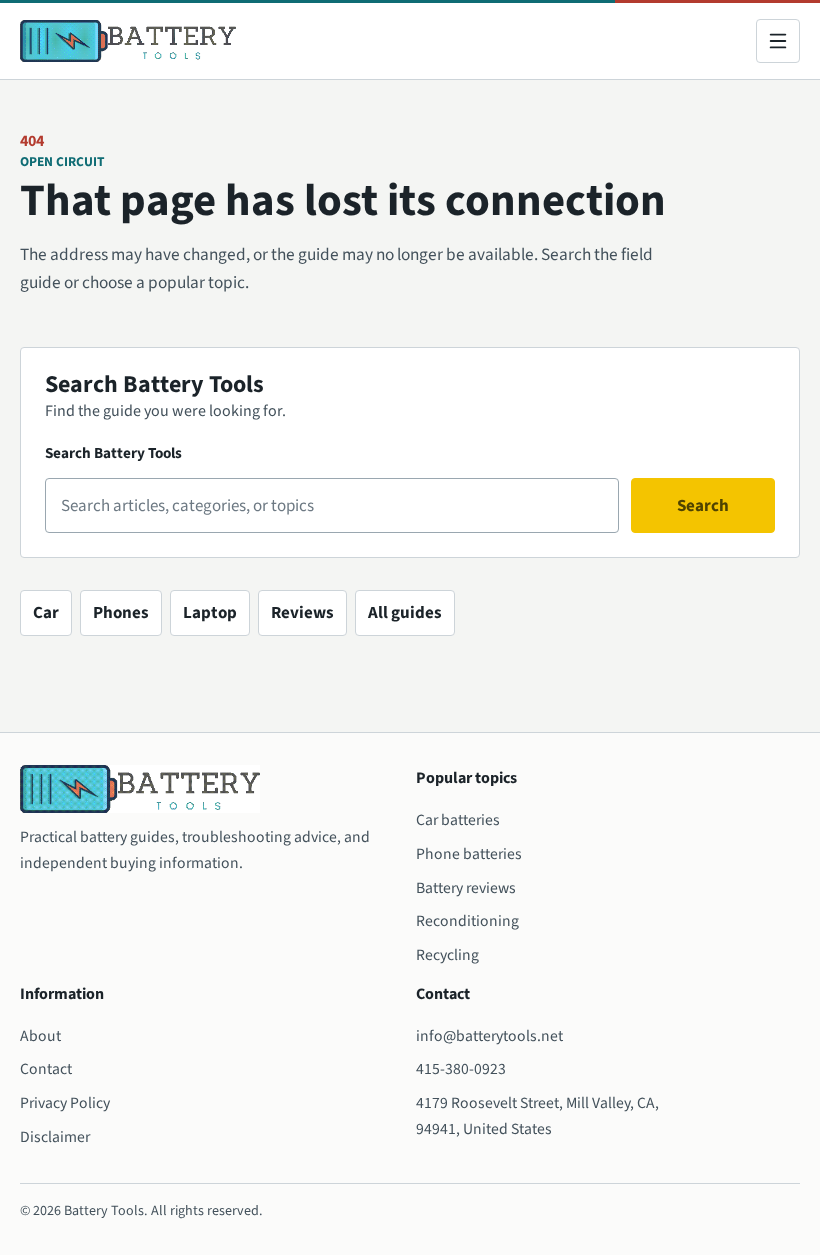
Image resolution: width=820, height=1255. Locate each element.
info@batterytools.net (489, 1036)
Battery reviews (466, 888)
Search (703, 506)
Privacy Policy (65, 1103)
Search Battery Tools (113, 453)
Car (46, 613)
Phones (121, 613)
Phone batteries (469, 854)
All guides (405, 613)
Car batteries (458, 820)
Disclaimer (55, 1137)
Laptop (210, 613)
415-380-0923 (461, 1069)
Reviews (302, 613)
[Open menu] (778, 41)
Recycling (447, 955)
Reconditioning (467, 921)
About (40, 1036)
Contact (46, 1069)
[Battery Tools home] (128, 41)
